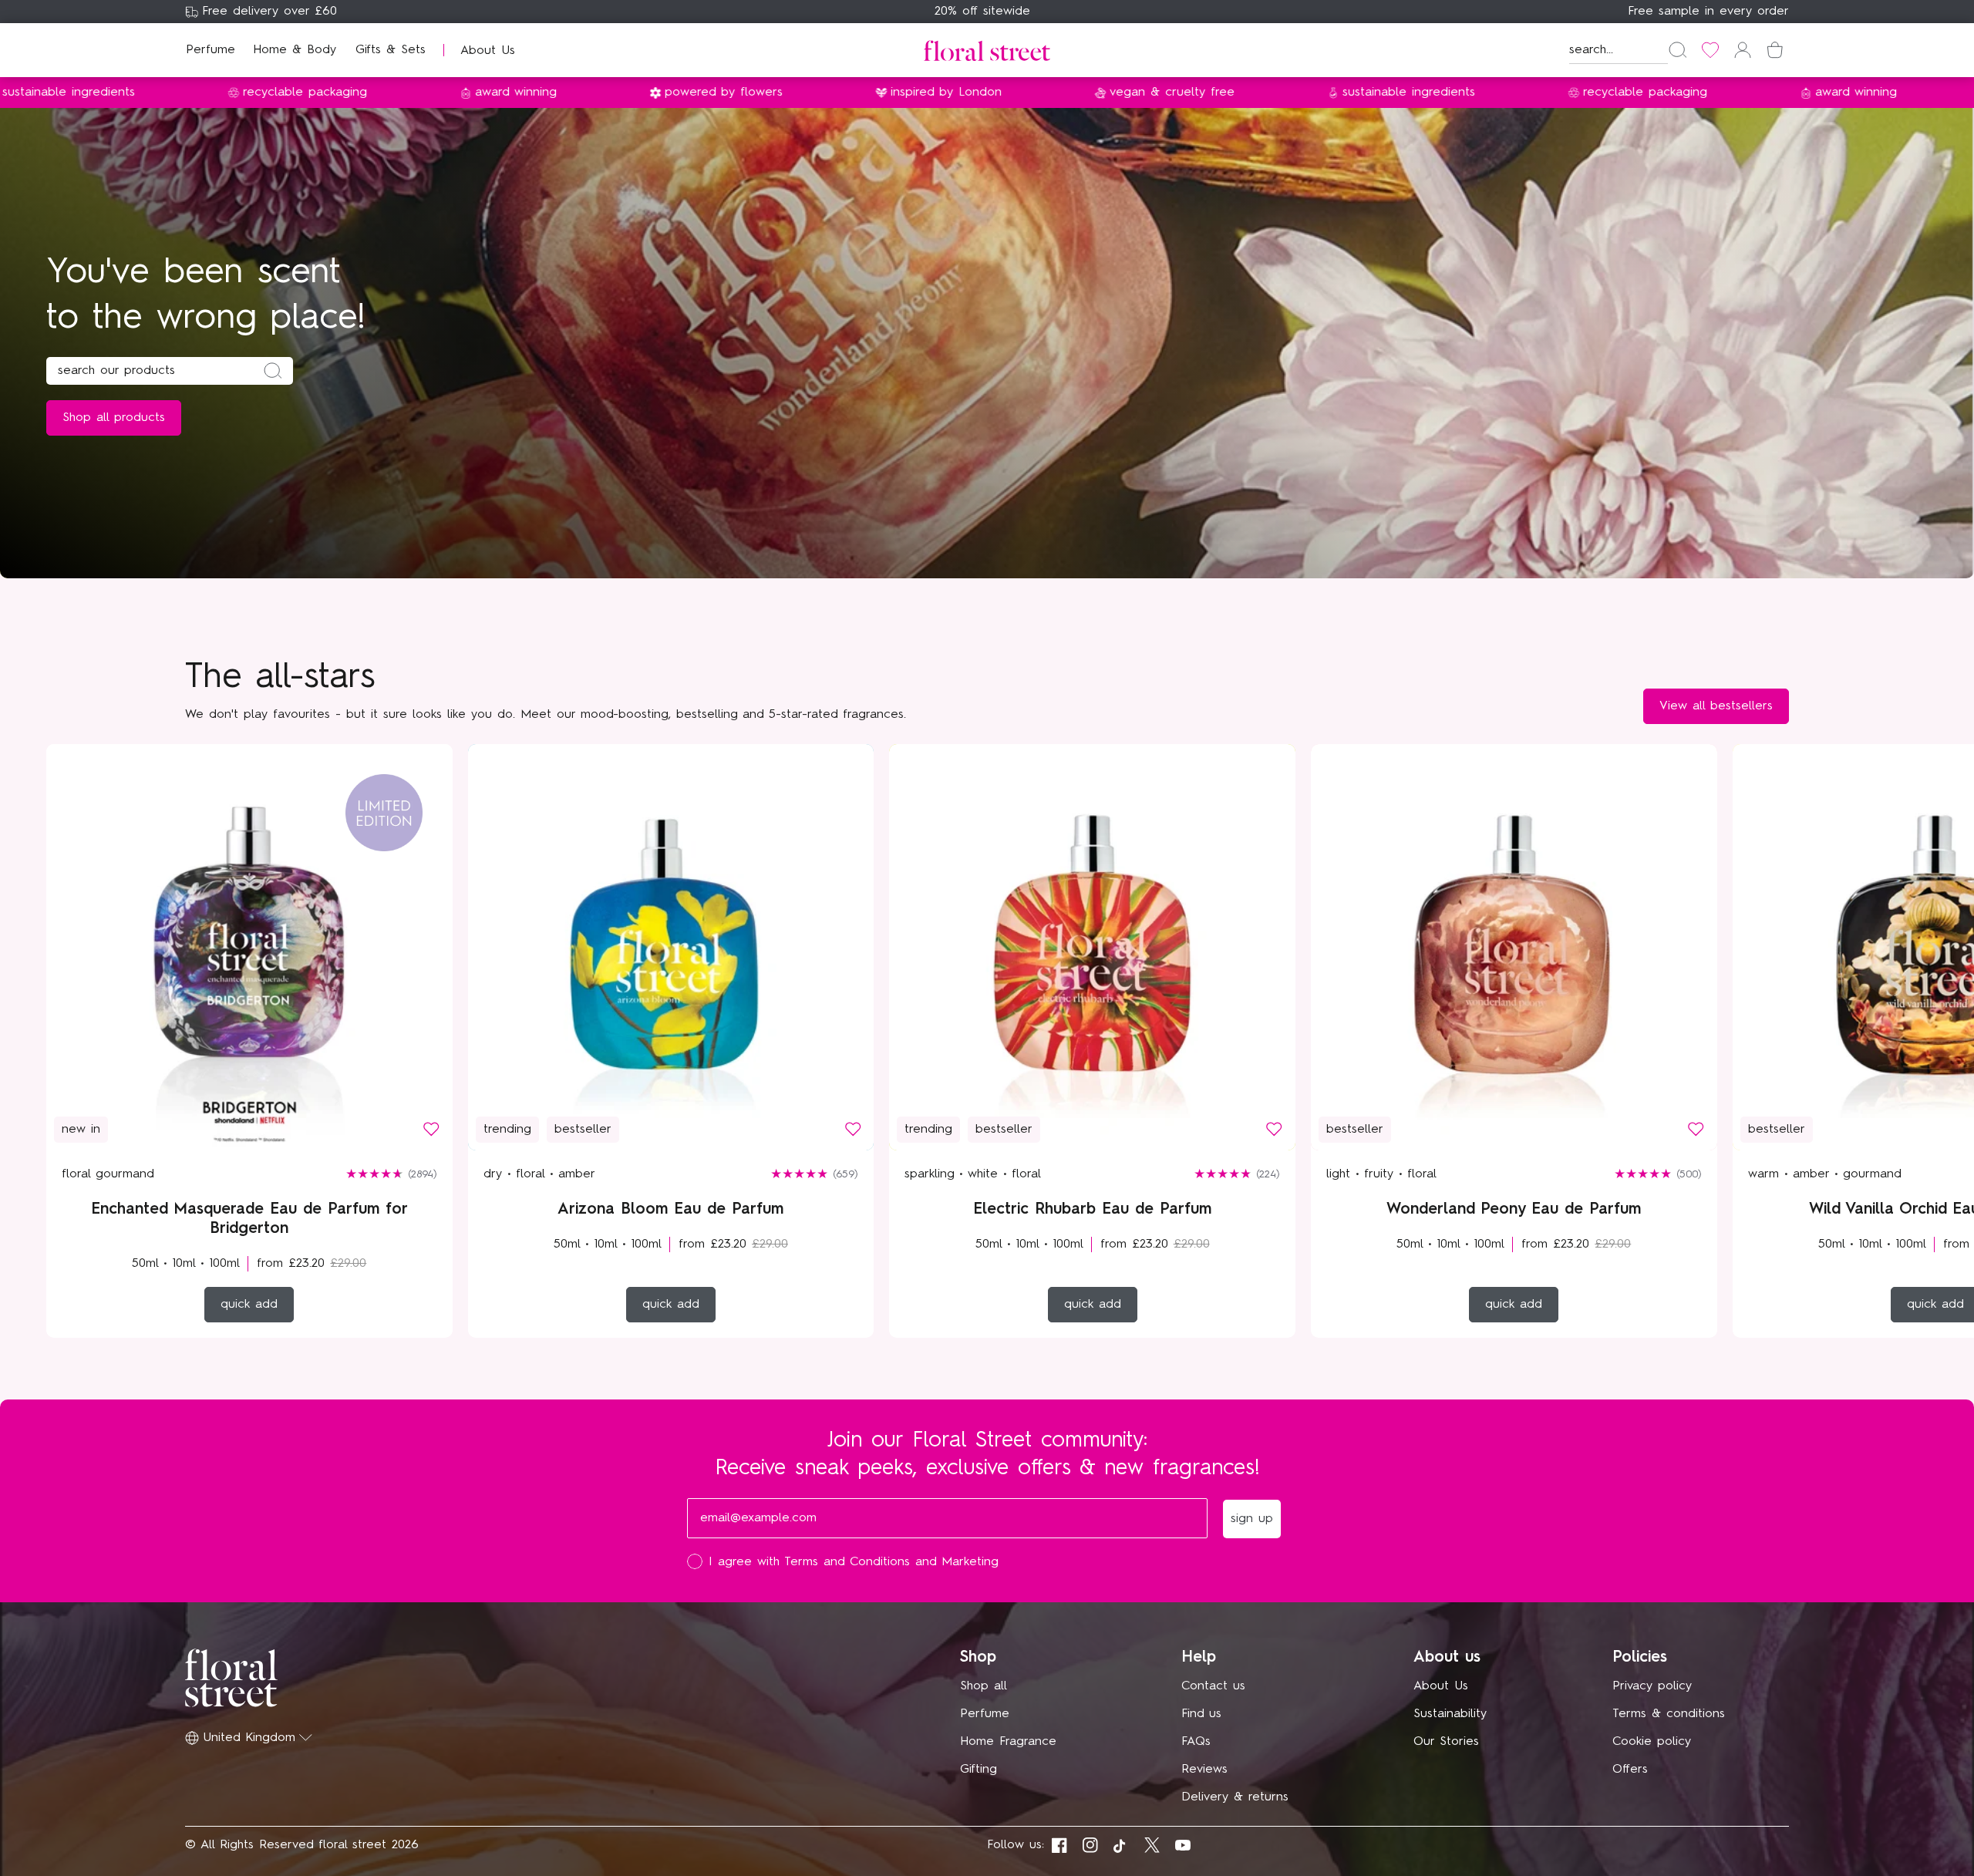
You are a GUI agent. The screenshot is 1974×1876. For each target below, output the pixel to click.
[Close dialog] (1271, 711)
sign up (1138, 1047)
